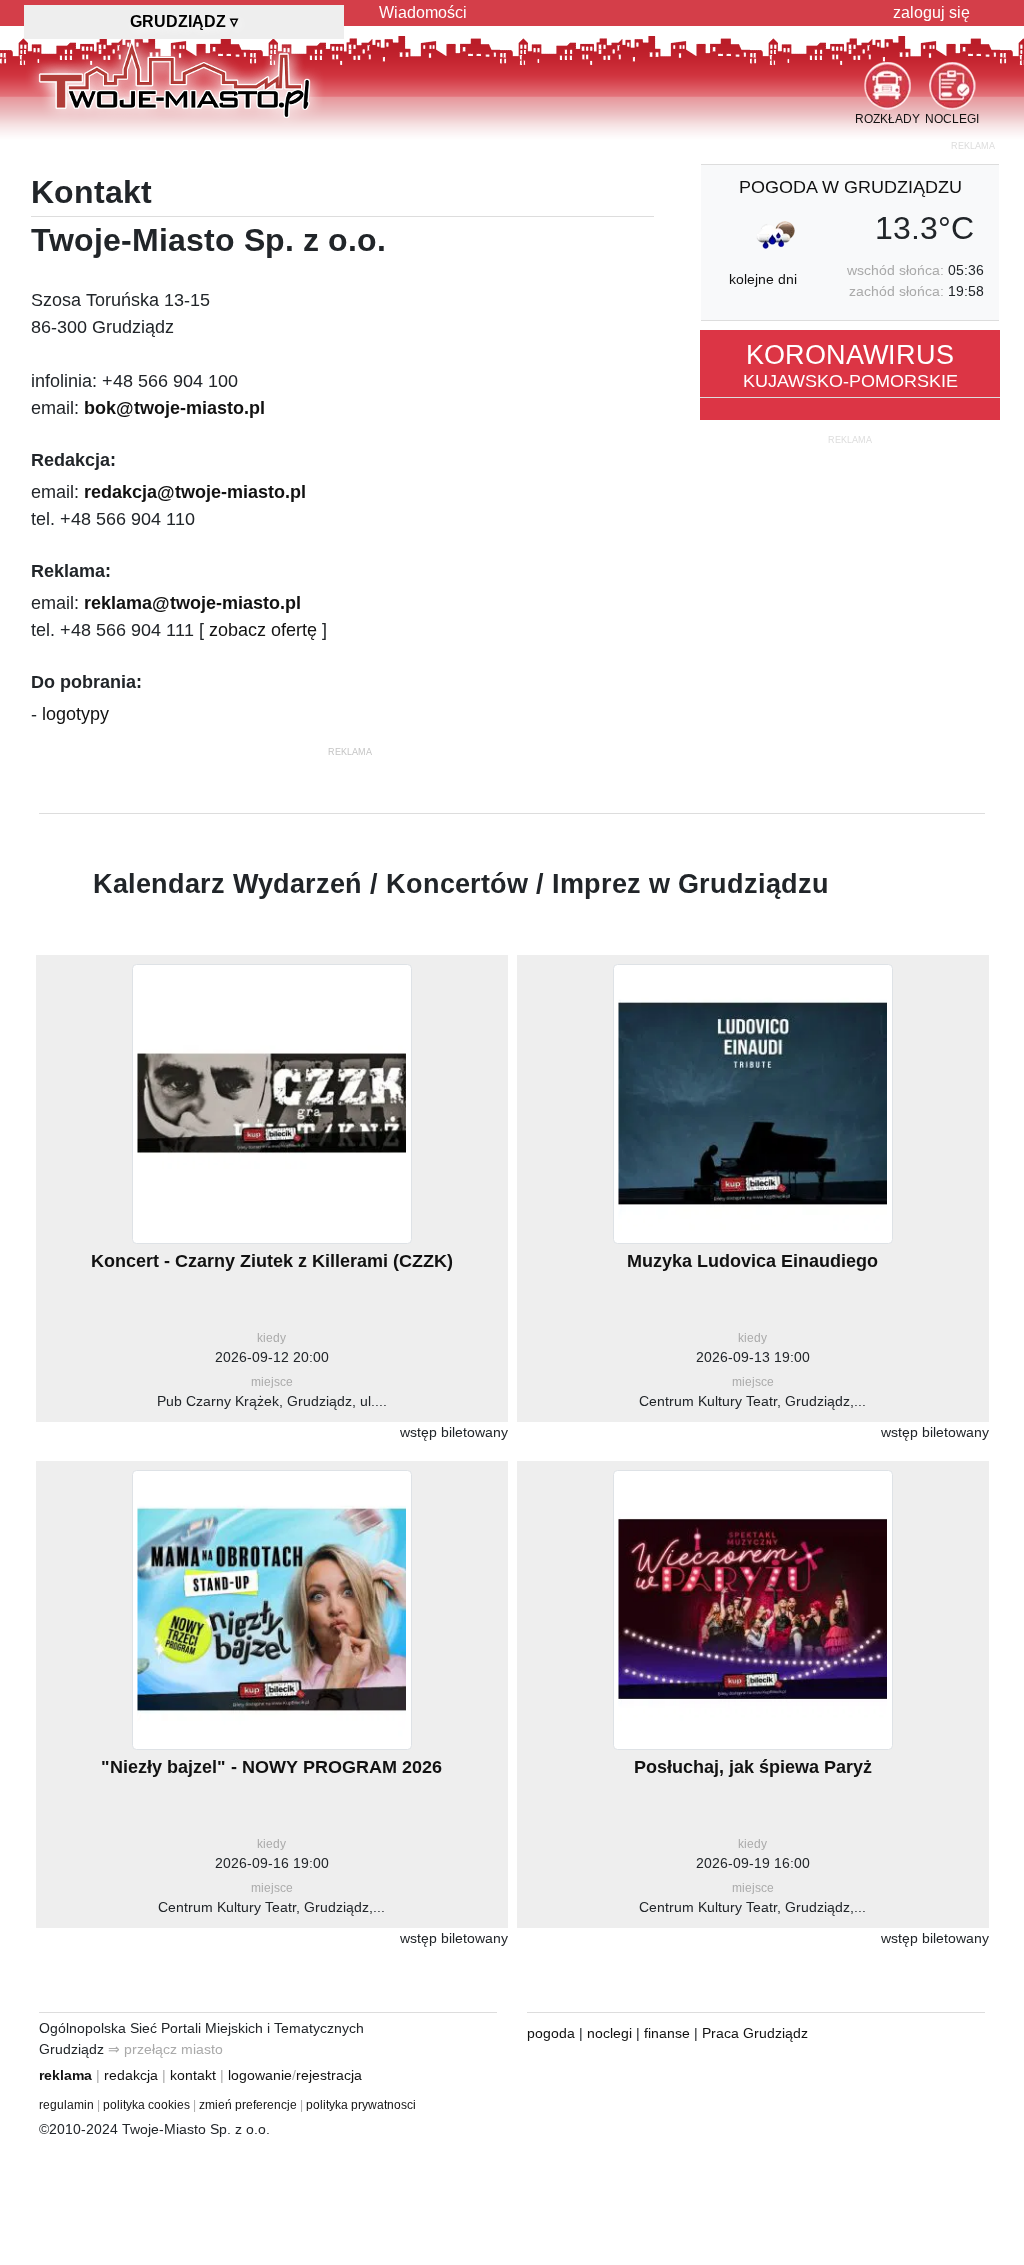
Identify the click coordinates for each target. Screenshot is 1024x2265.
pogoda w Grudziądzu (850, 187)
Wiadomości (423, 12)
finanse (667, 2033)
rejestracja (329, 2075)
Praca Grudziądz (755, 2033)
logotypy (75, 714)
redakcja (131, 2075)
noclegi (609, 2033)
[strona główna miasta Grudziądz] (174, 79)
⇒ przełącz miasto (165, 2049)
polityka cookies (146, 2105)
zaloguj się (931, 12)
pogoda (551, 2033)
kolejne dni (763, 279)
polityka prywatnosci (361, 2105)
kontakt (193, 2075)
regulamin (66, 2105)
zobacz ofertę (263, 630)
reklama (65, 2075)
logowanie (260, 2075)
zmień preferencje (248, 2105)
